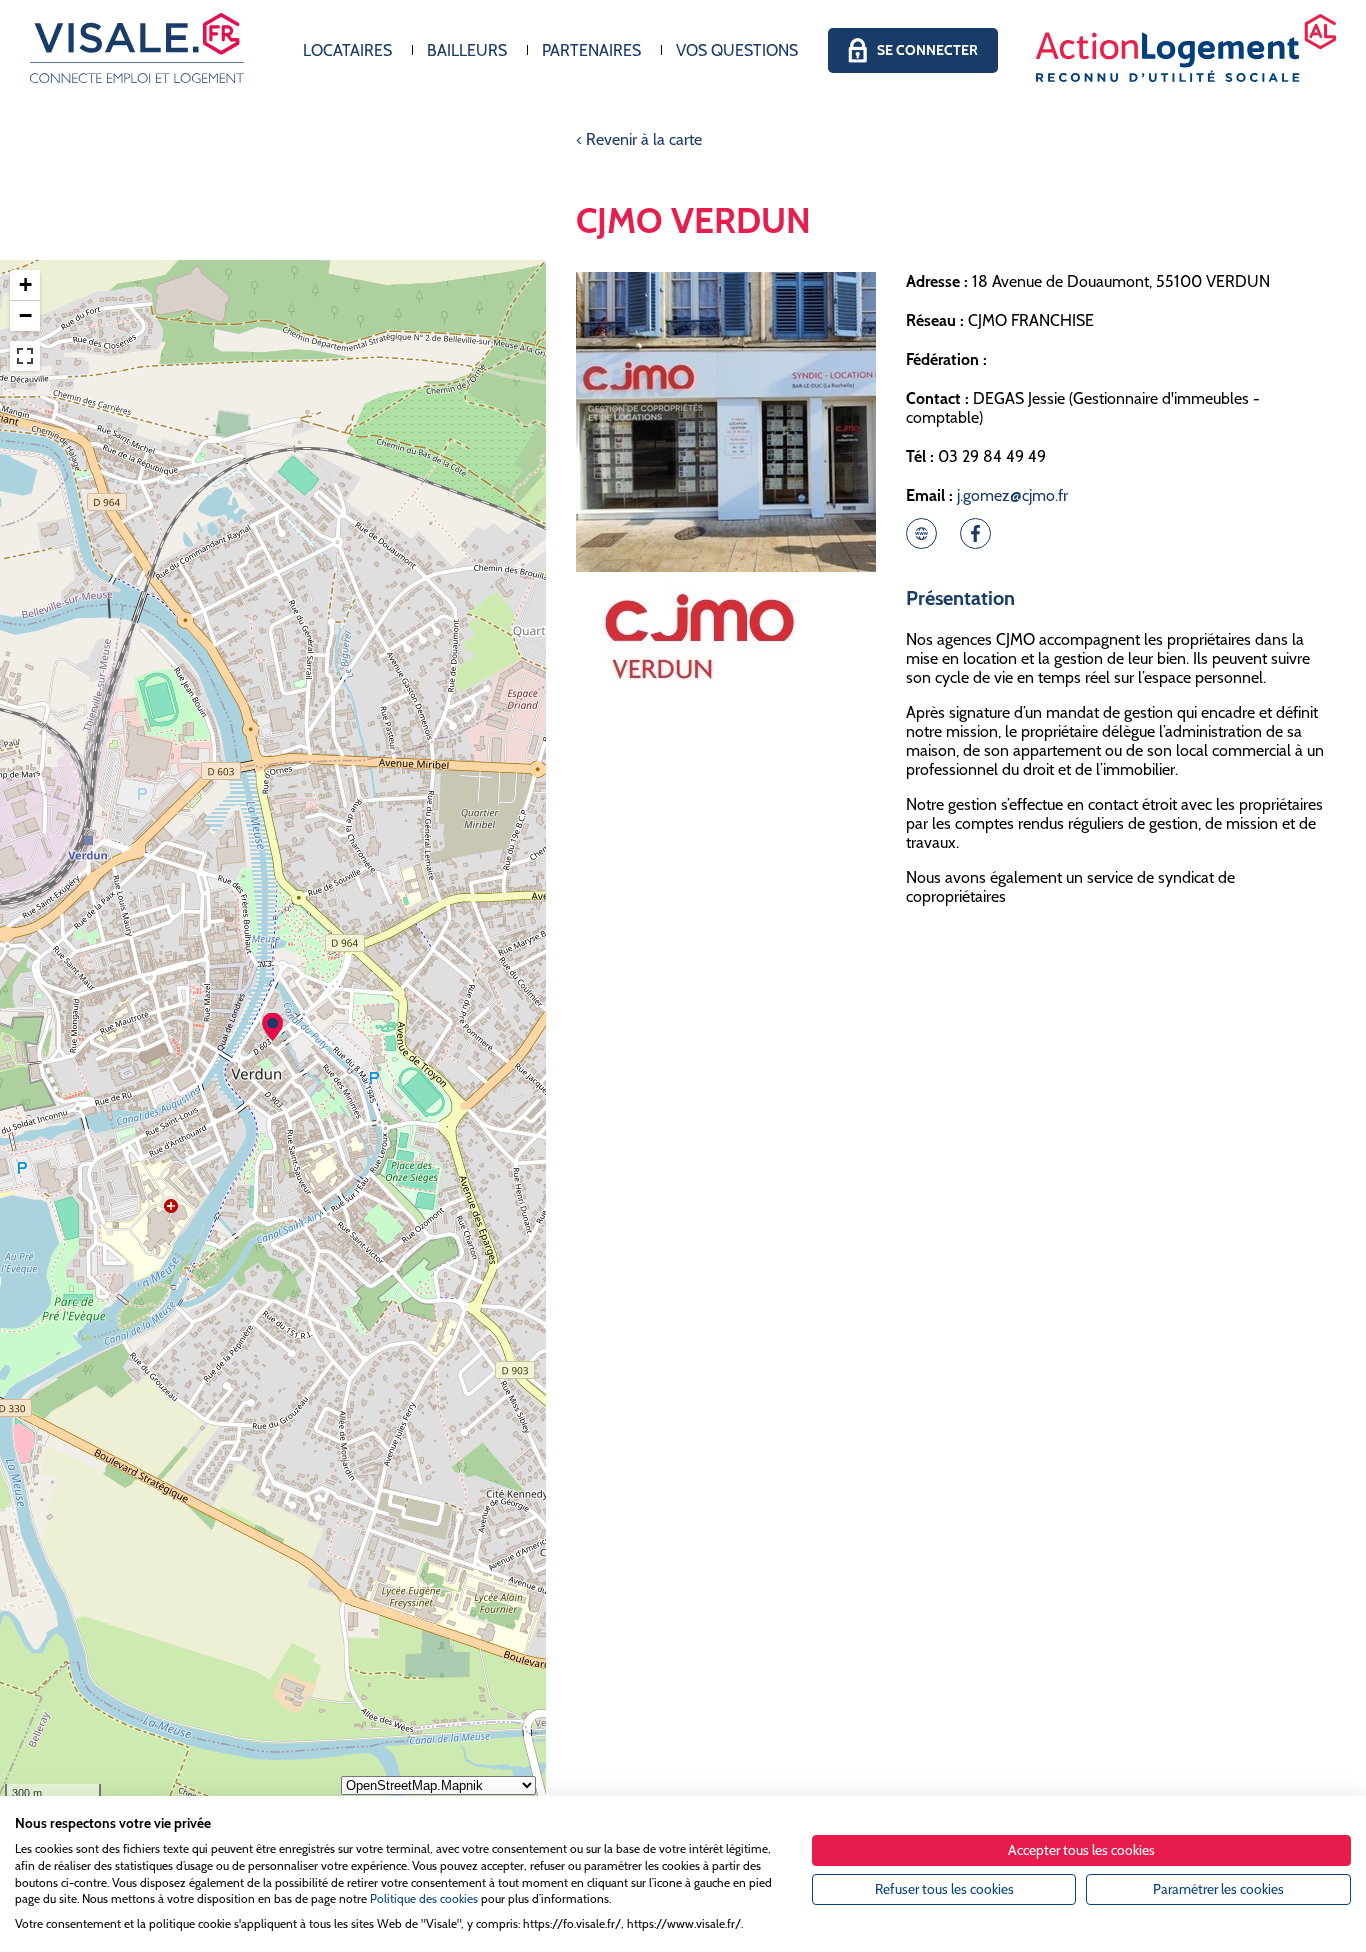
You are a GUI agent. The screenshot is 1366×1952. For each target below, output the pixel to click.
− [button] (25, 315)
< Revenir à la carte (639, 139)
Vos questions (737, 50)
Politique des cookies (424, 1898)
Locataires (347, 50)
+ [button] (25, 284)
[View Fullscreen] (25, 356)
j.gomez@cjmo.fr (1012, 495)
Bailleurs (467, 50)
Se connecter (927, 50)
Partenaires (591, 50)
